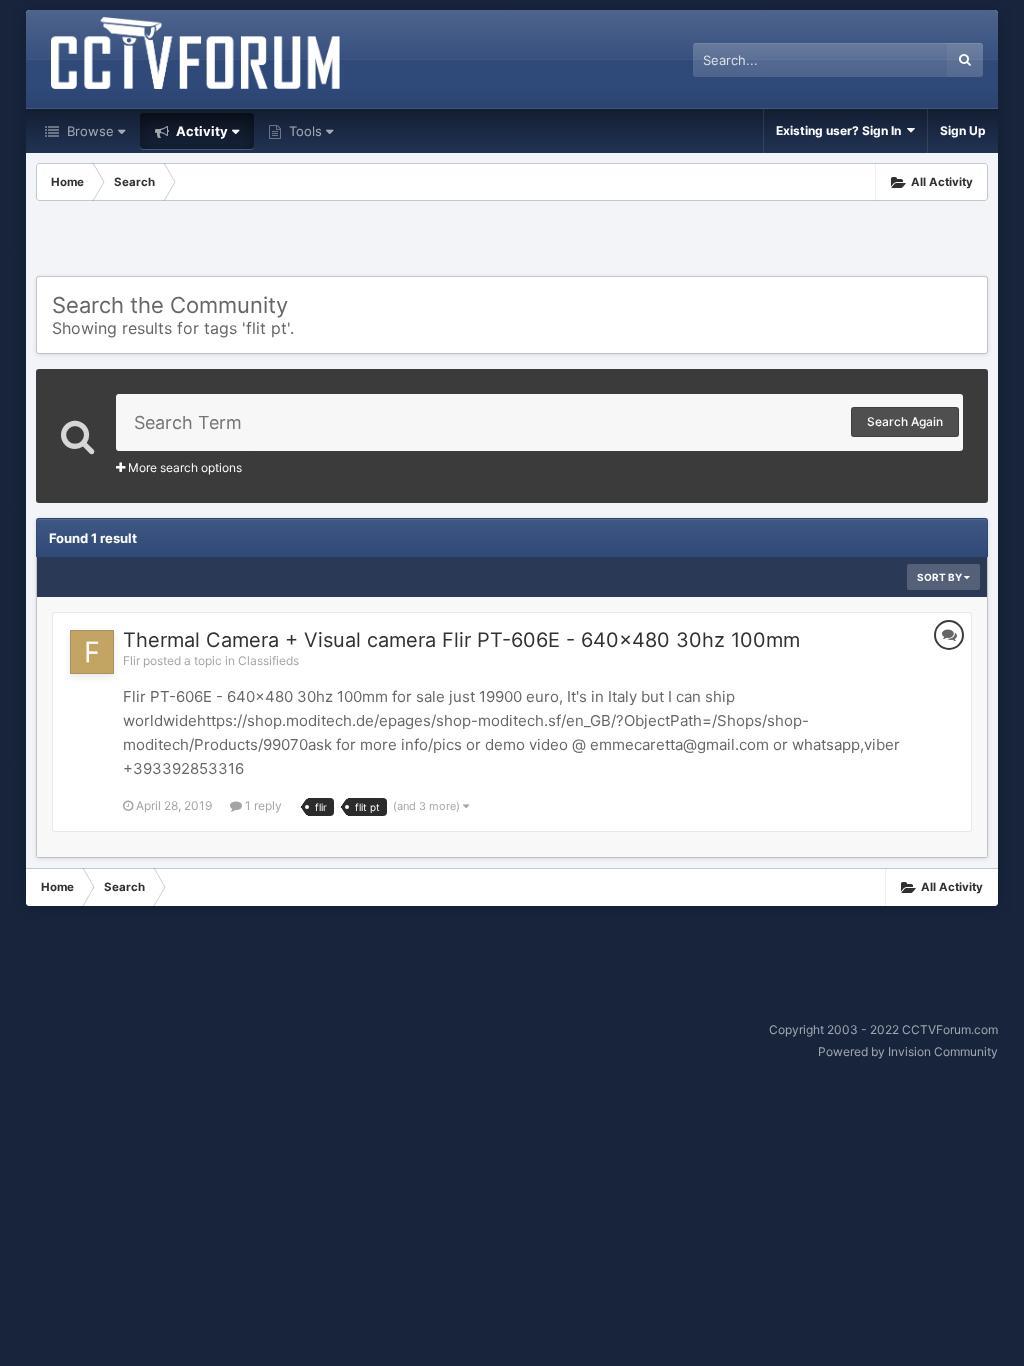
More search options (183, 467)
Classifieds (268, 660)
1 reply (262, 805)
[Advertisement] (512, 241)
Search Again (905, 421)
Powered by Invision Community (908, 1051)
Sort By (940, 577)
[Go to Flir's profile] (92, 652)
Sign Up (963, 130)
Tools (303, 131)
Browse (88, 131)
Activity (200, 131)
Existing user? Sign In (841, 130)
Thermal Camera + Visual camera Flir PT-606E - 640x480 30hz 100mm (461, 640)
